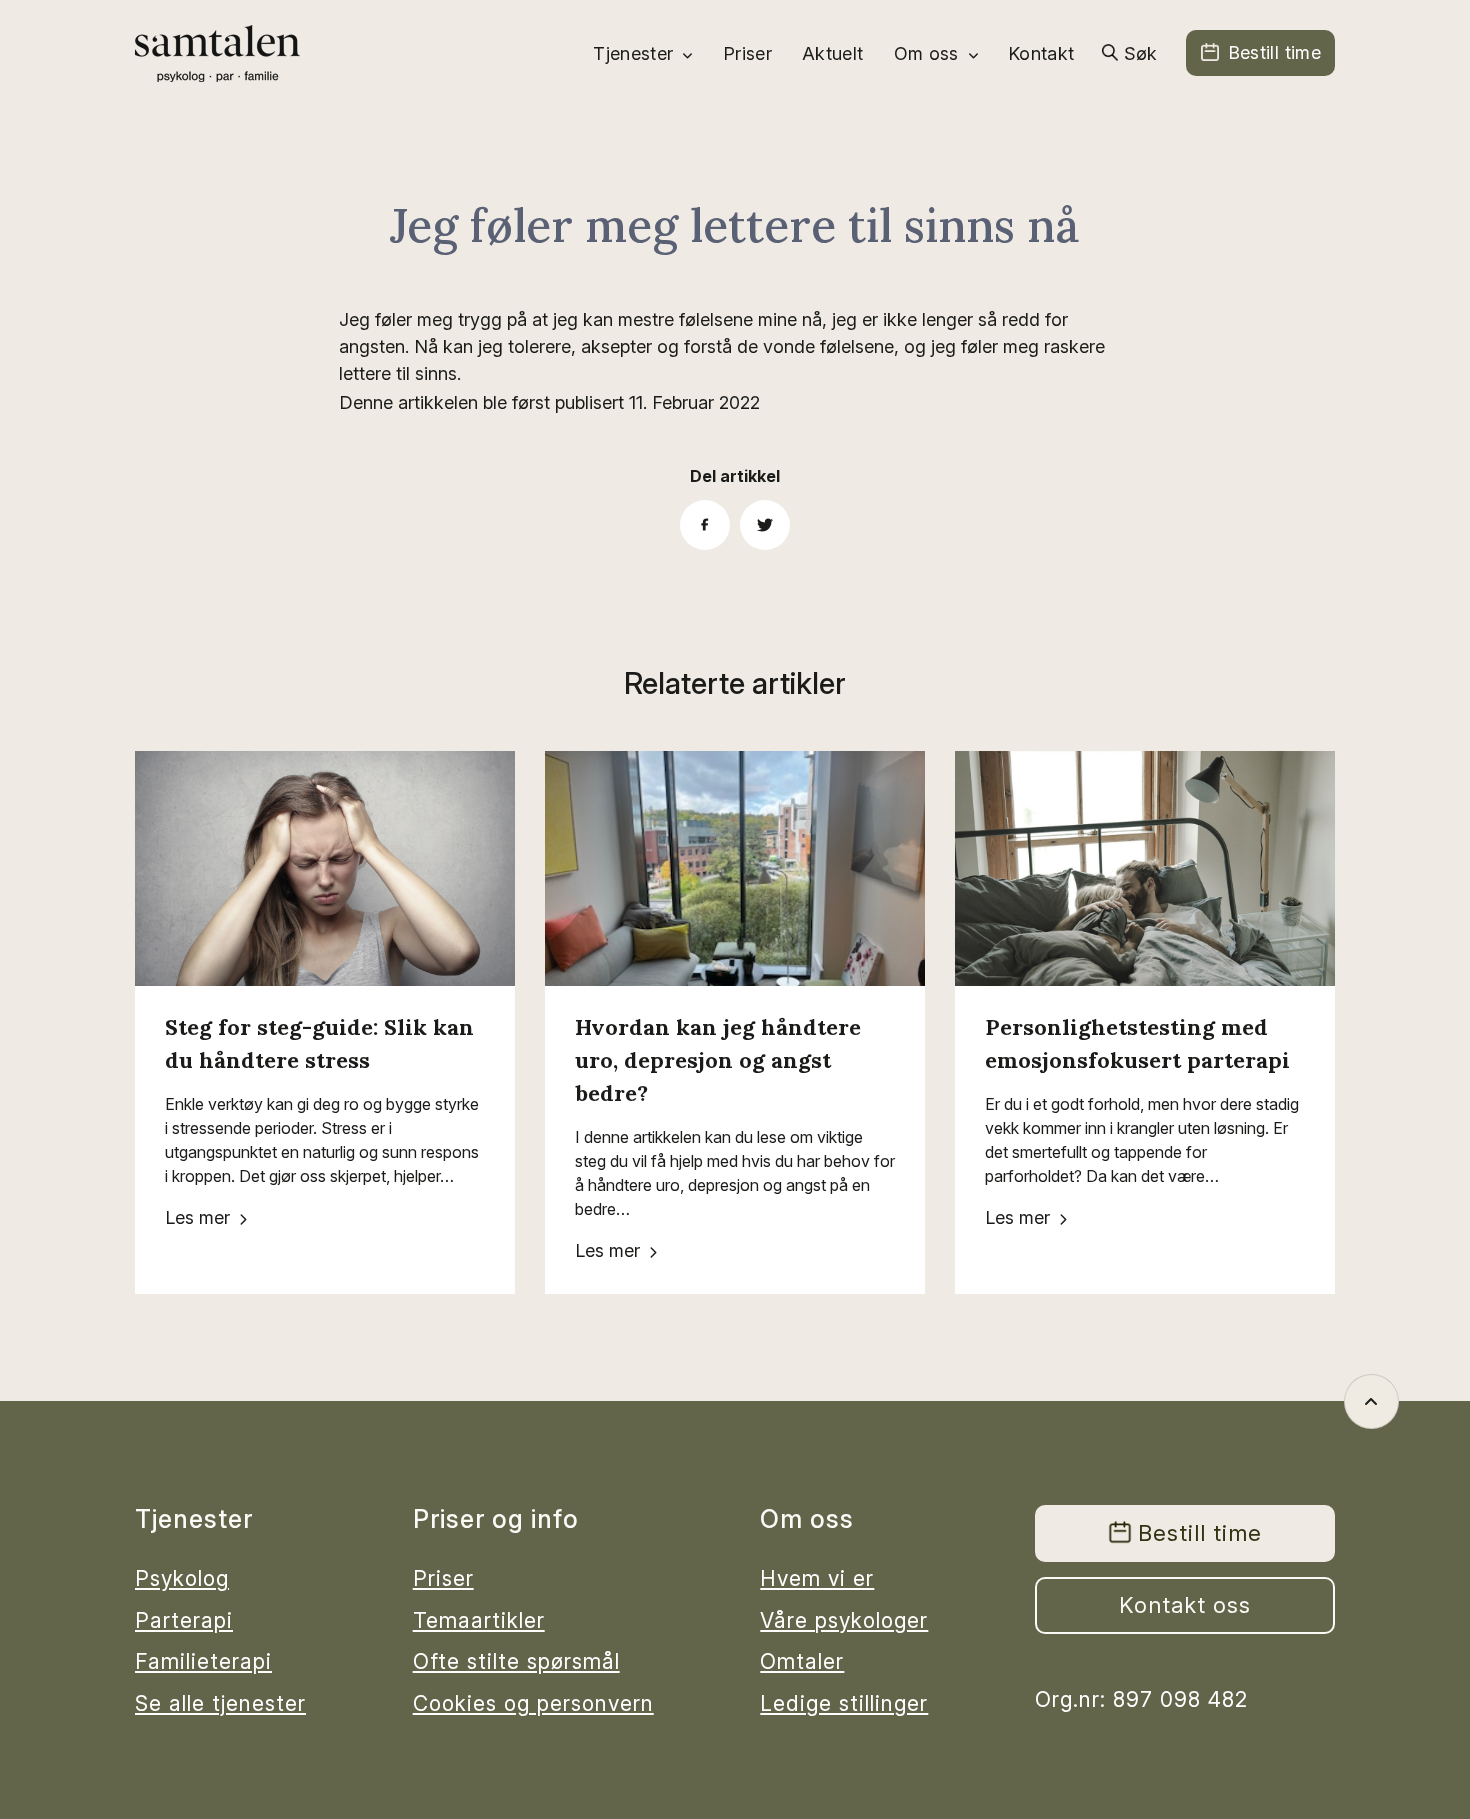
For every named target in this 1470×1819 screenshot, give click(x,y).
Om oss (926, 53)
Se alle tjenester (220, 1703)
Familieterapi (203, 1661)
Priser (747, 53)
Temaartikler (479, 1620)
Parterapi (184, 1620)
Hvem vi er (817, 1578)
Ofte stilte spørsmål (516, 1661)
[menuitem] (643, 53)
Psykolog (182, 1578)
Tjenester (633, 53)
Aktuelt (833, 53)
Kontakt (1041, 53)
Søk (1141, 53)
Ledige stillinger (844, 1703)
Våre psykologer (844, 1620)
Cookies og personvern (533, 1703)
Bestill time (1274, 52)
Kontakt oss (1185, 1605)
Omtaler (802, 1661)
